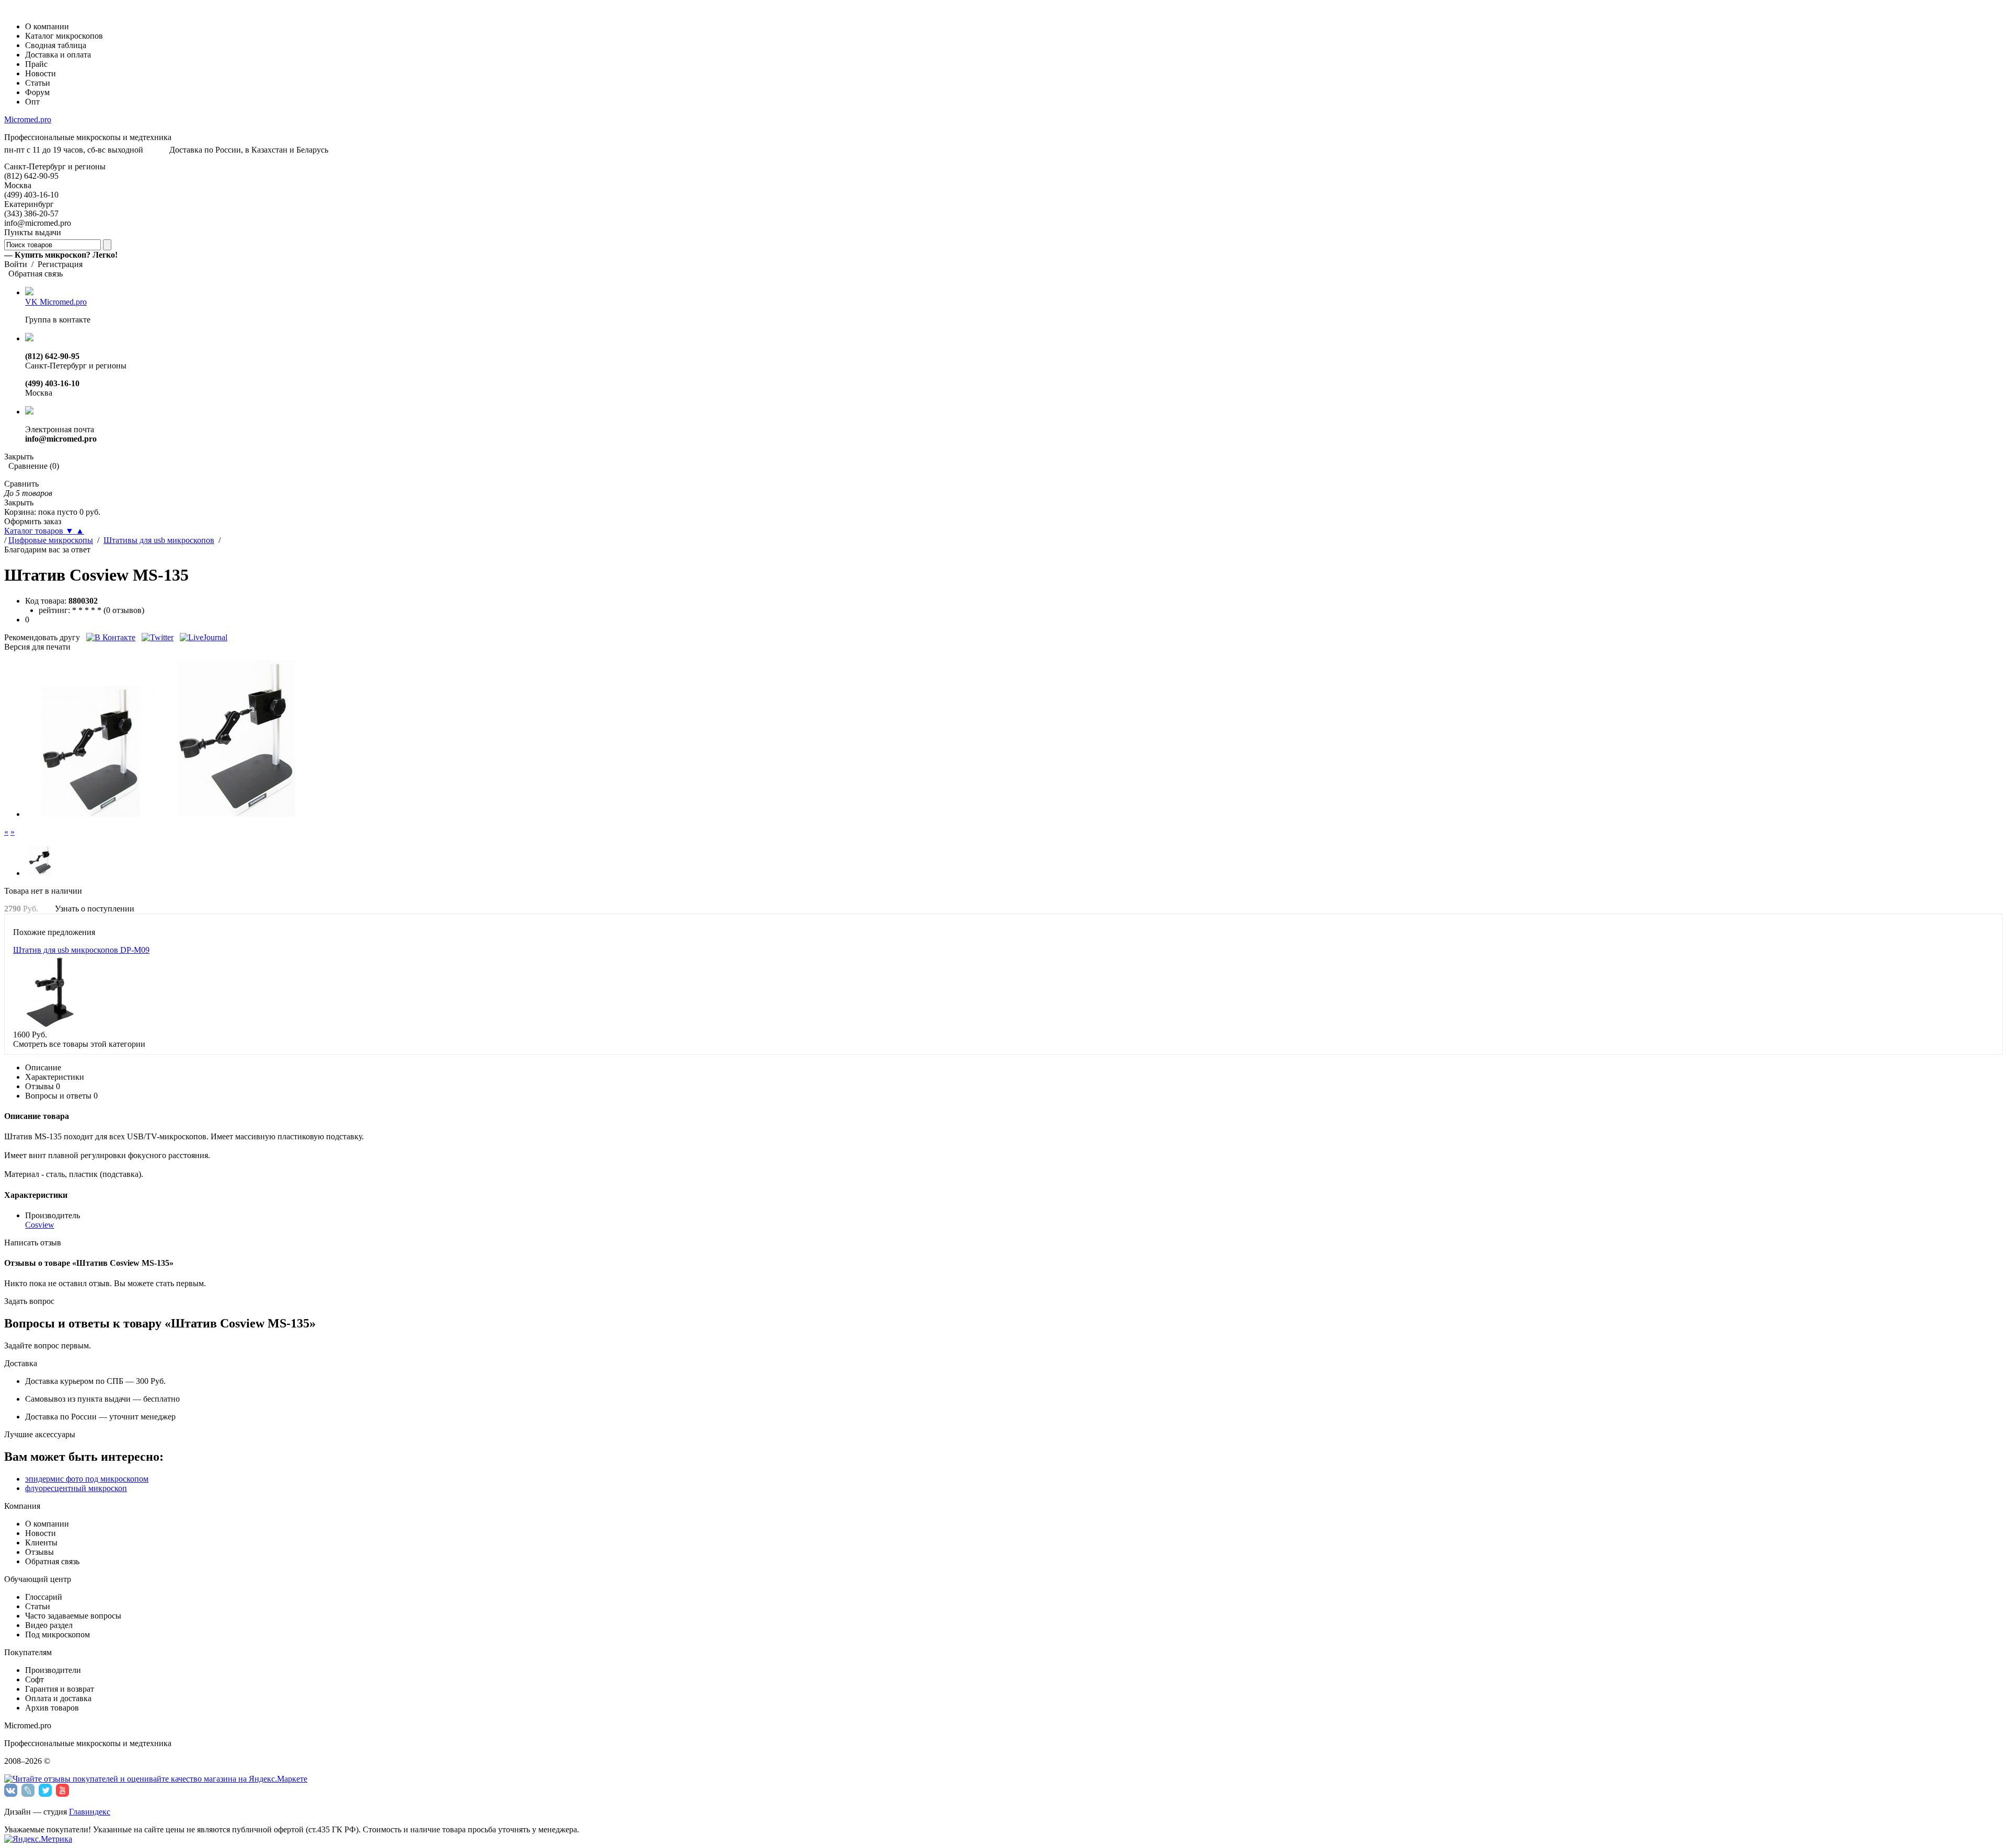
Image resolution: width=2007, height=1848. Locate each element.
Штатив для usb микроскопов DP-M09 (81, 950)
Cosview (40, 1225)
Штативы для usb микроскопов (159, 540)
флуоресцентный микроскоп (76, 1488)
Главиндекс (90, 1812)
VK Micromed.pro (56, 302)
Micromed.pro (28, 119)
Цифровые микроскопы (51, 540)
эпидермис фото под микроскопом (87, 1479)
